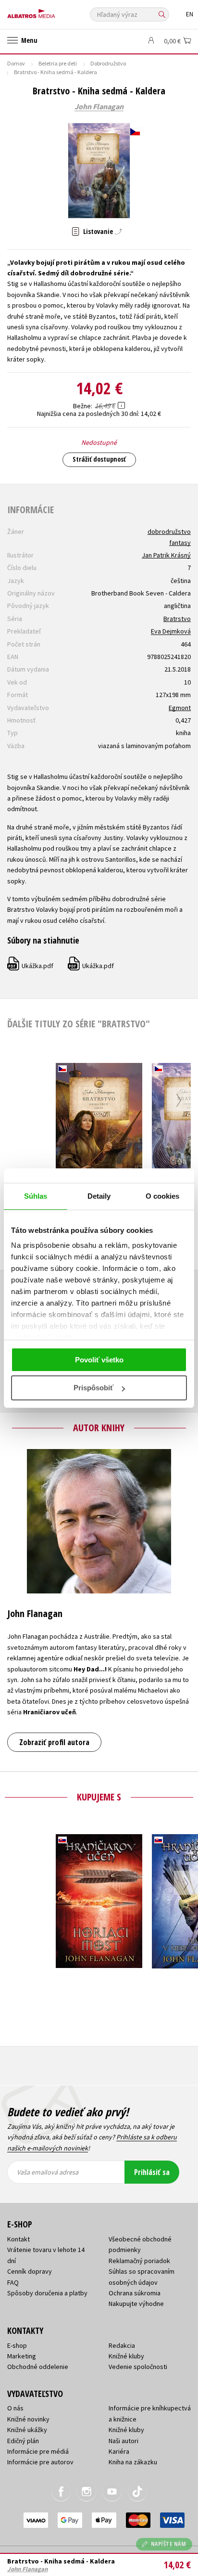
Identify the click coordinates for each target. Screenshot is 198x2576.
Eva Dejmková (171, 631)
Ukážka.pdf (31, 966)
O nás (15, 2408)
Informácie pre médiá (38, 2451)
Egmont (180, 708)
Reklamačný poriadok (139, 2261)
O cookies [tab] (163, 1196)
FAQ (13, 2282)
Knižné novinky (28, 2419)
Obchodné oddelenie (38, 2367)
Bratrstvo (177, 619)
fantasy (180, 543)
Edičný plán (23, 2441)
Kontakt (19, 2239)
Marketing (22, 2356)
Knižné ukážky (27, 2430)
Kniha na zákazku (133, 2462)
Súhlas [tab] (36, 1196)
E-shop (17, 2345)
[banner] (50, 11)
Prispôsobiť (93, 1388)
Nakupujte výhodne (136, 2304)
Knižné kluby (126, 2356)
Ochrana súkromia (135, 2293)
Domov (16, 63)
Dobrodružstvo (108, 63)
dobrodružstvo (169, 531)
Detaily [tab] (99, 1196)
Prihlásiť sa (152, 2172)
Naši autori (124, 2441)
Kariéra (119, 2451)
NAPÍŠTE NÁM (169, 2544)
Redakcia (122, 2345)
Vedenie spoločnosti (138, 2367)
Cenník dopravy (30, 2271)
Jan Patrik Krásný (166, 555)
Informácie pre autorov (40, 2462)
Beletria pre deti (58, 63)
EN (190, 14)
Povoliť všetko (99, 1360)
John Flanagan (99, 107)
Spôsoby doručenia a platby (47, 2293)
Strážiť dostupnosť (99, 459)
